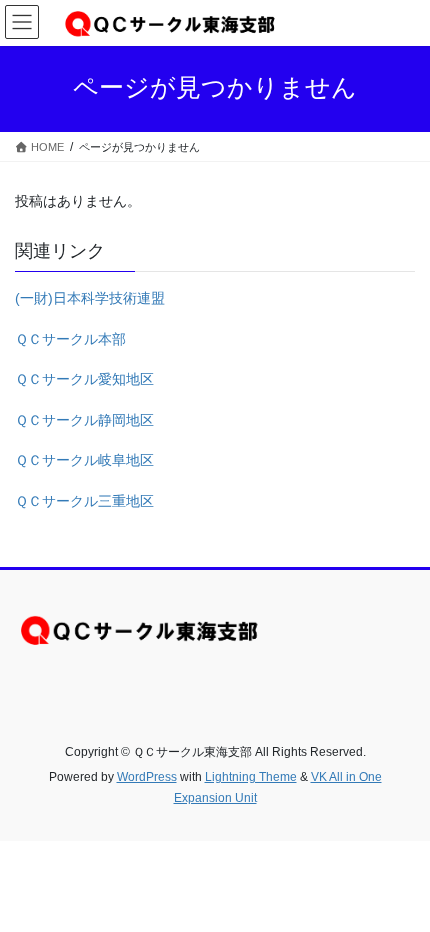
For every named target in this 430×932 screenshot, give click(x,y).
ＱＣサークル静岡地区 (84, 420)
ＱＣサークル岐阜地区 (84, 460)
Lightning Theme (251, 777)
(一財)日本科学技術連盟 (90, 298)
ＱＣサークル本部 (70, 339)
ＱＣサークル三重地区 (84, 501)
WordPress (147, 777)
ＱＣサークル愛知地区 (84, 379)
